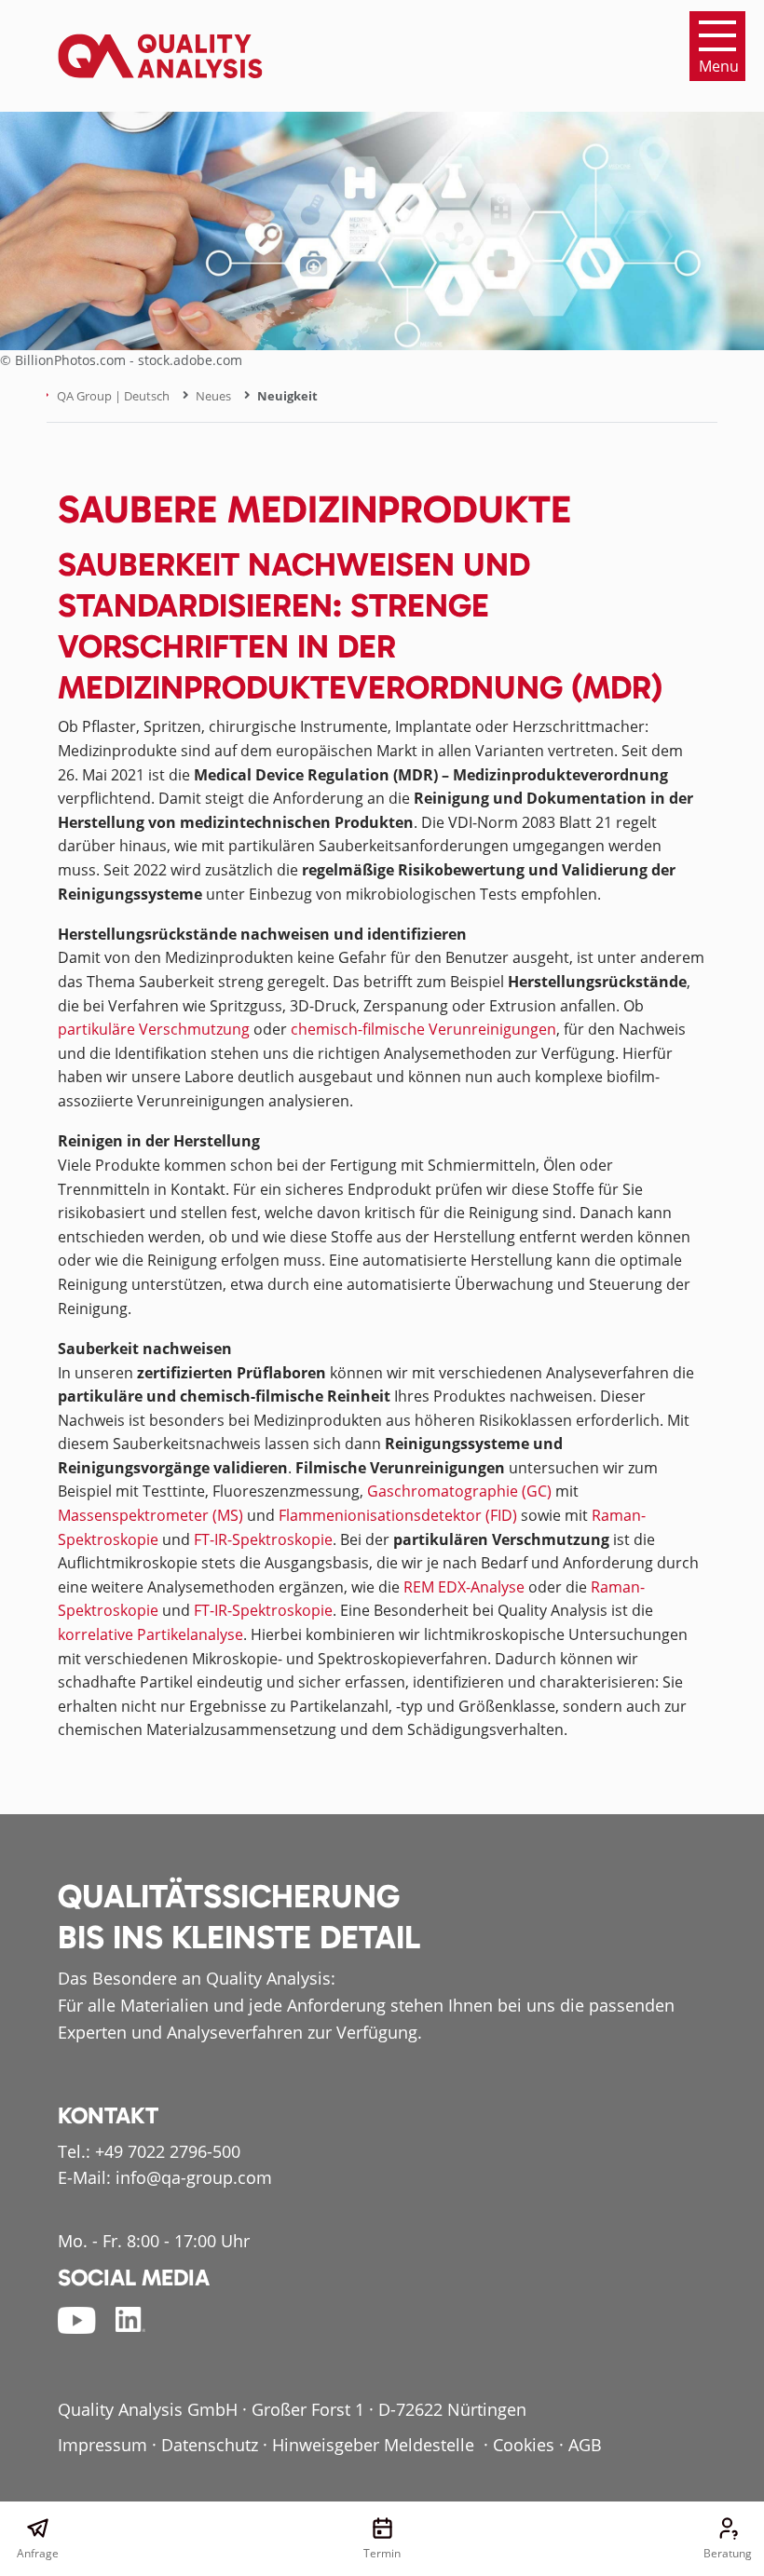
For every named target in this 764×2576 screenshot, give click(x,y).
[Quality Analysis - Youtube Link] (77, 2320)
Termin (382, 2553)
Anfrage (38, 2553)
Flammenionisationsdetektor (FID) (398, 1515)
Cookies (524, 2445)
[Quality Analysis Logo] (160, 45)
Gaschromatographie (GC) (459, 1491)
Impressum (102, 2445)
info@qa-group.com (194, 2177)
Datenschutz (210, 2445)
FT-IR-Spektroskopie (263, 1539)
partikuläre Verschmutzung (154, 1029)
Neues (213, 396)
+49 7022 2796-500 (168, 2151)
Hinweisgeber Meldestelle (375, 2445)
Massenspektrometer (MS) (150, 1515)
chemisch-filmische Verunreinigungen (423, 1029)
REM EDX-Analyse (464, 1587)
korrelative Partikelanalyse (150, 1634)
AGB (585, 2445)
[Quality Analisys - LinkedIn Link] (130, 2320)
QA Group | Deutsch (113, 396)
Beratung (727, 2553)
